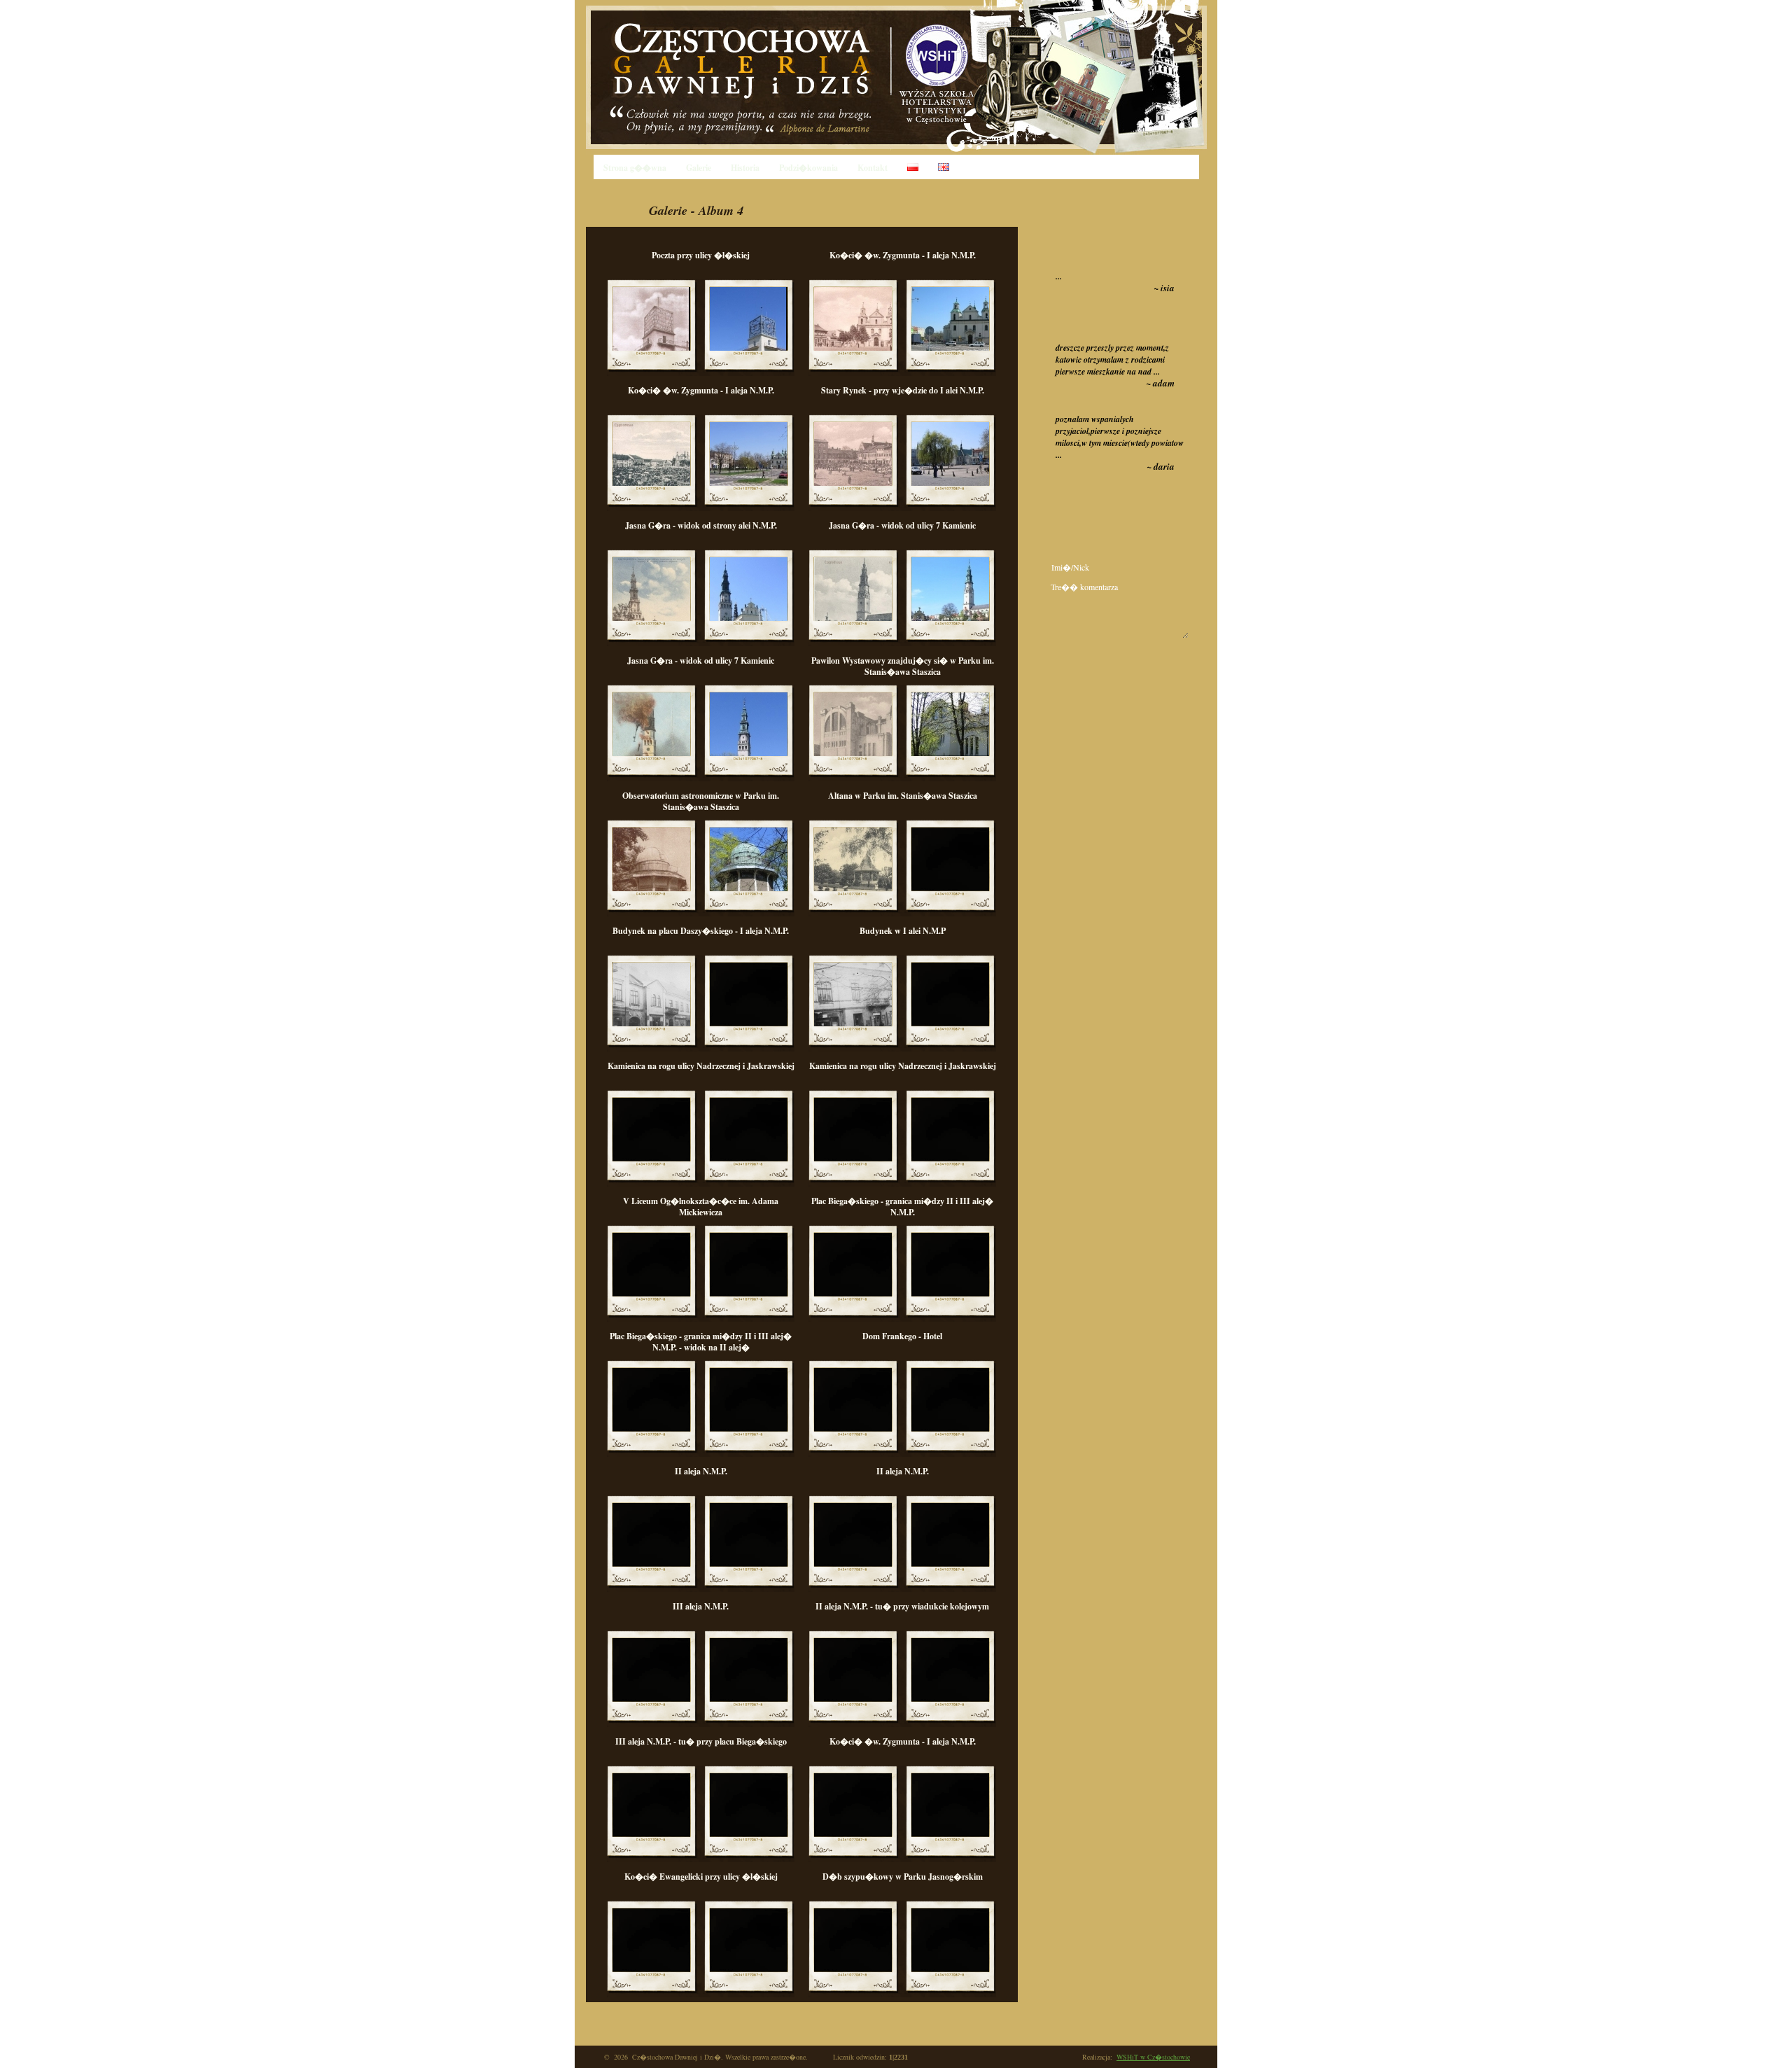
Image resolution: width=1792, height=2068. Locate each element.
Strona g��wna (635, 168)
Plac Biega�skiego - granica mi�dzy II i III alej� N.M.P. (902, 1207)
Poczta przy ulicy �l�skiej (701, 255)
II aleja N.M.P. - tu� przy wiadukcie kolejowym (902, 1606)
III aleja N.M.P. (701, 1606)
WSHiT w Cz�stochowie (1153, 2057)
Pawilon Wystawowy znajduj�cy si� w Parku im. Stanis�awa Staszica (903, 666)
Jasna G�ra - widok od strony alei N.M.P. (701, 525)
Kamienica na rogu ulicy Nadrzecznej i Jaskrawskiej (701, 1066)
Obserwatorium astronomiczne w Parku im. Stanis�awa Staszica (701, 801)
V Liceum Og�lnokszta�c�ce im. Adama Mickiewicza (701, 1207)
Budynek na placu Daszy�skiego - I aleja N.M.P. (701, 931)
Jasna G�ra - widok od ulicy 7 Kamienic (902, 525)
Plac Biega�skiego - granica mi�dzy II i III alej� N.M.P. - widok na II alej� (701, 1342)
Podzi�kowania (808, 168)
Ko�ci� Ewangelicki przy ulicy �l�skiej (701, 1877)
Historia (745, 168)
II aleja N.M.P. (701, 1471)
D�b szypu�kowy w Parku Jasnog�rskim (903, 1877)
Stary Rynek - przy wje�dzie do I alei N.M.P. (903, 390)
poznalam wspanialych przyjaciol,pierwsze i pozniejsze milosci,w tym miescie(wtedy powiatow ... (1120, 437)
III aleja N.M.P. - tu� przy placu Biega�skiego (701, 1741)
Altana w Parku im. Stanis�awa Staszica (903, 796)
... (1059, 276)
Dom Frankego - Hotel (902, 1336)
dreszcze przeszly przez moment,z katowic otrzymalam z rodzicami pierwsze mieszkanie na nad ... (1112, 359)
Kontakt (873, 168)
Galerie (699, 168)
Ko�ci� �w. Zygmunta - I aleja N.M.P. (903, 255)
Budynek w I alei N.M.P (903, 931)
